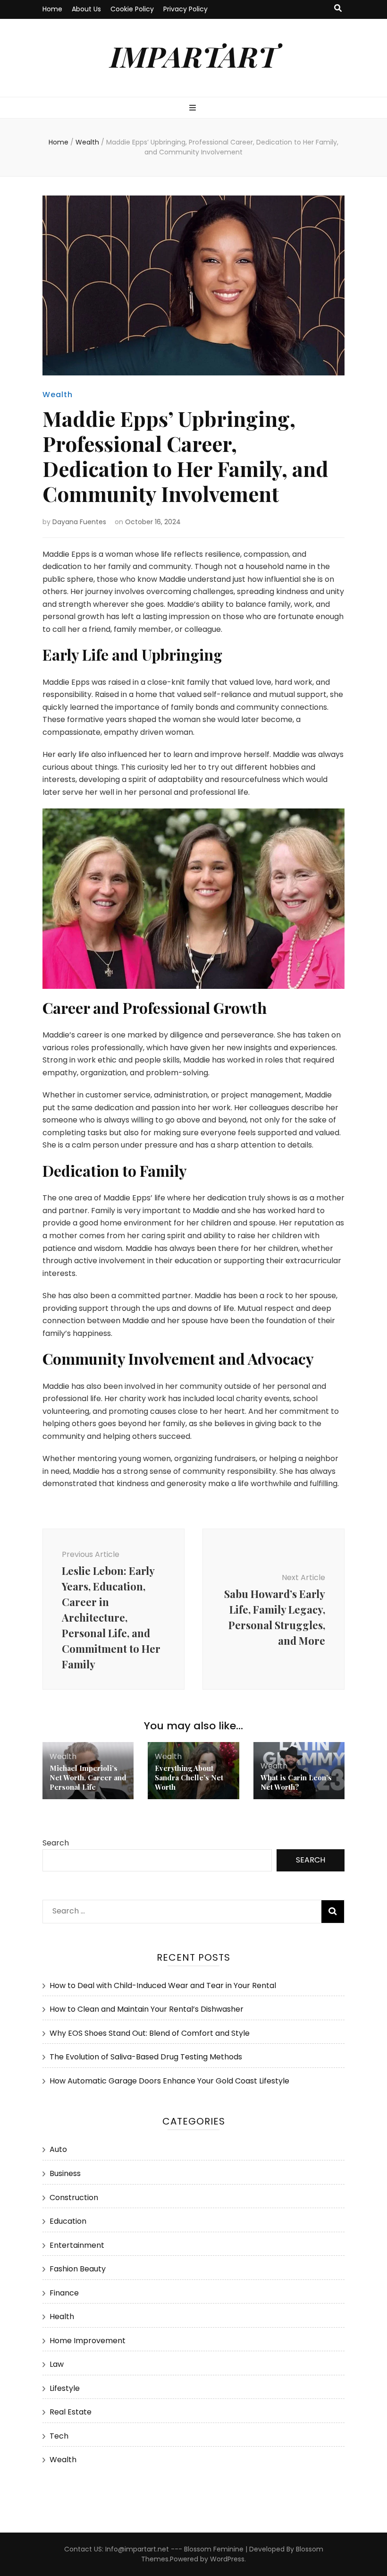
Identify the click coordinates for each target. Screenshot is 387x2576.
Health (62, 2317)
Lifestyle (65, 2388)
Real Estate (71, 2412)
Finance (64, 2293)
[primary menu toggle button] (194, 108)
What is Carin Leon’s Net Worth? (296, 1782)
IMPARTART (194, 56)
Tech (59, 2436)
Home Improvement (88, 2341)
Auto (58, 2149)
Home (52, 9)
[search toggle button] (338, 9)
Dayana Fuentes (79, 522)
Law (57, 2364)
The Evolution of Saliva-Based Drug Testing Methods (146, 2057)
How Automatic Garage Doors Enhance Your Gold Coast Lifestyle (169, 2081)
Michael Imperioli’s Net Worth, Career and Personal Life (88, 1777)
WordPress (227, 2559)
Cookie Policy (132, 9)
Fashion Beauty (78, 2269)
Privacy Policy (185, 9)
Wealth (58, 395)
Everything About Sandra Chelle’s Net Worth (189, 1777)
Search (56, 1843)
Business (65, 2173)
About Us (86, 9)
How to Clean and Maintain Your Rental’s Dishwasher (147, 2009)
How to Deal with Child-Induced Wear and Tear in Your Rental (163, 1985)
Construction (74, 2198)
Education (68, 2221)
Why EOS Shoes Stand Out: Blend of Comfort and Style (150, 2033)
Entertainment (77, 2245)
